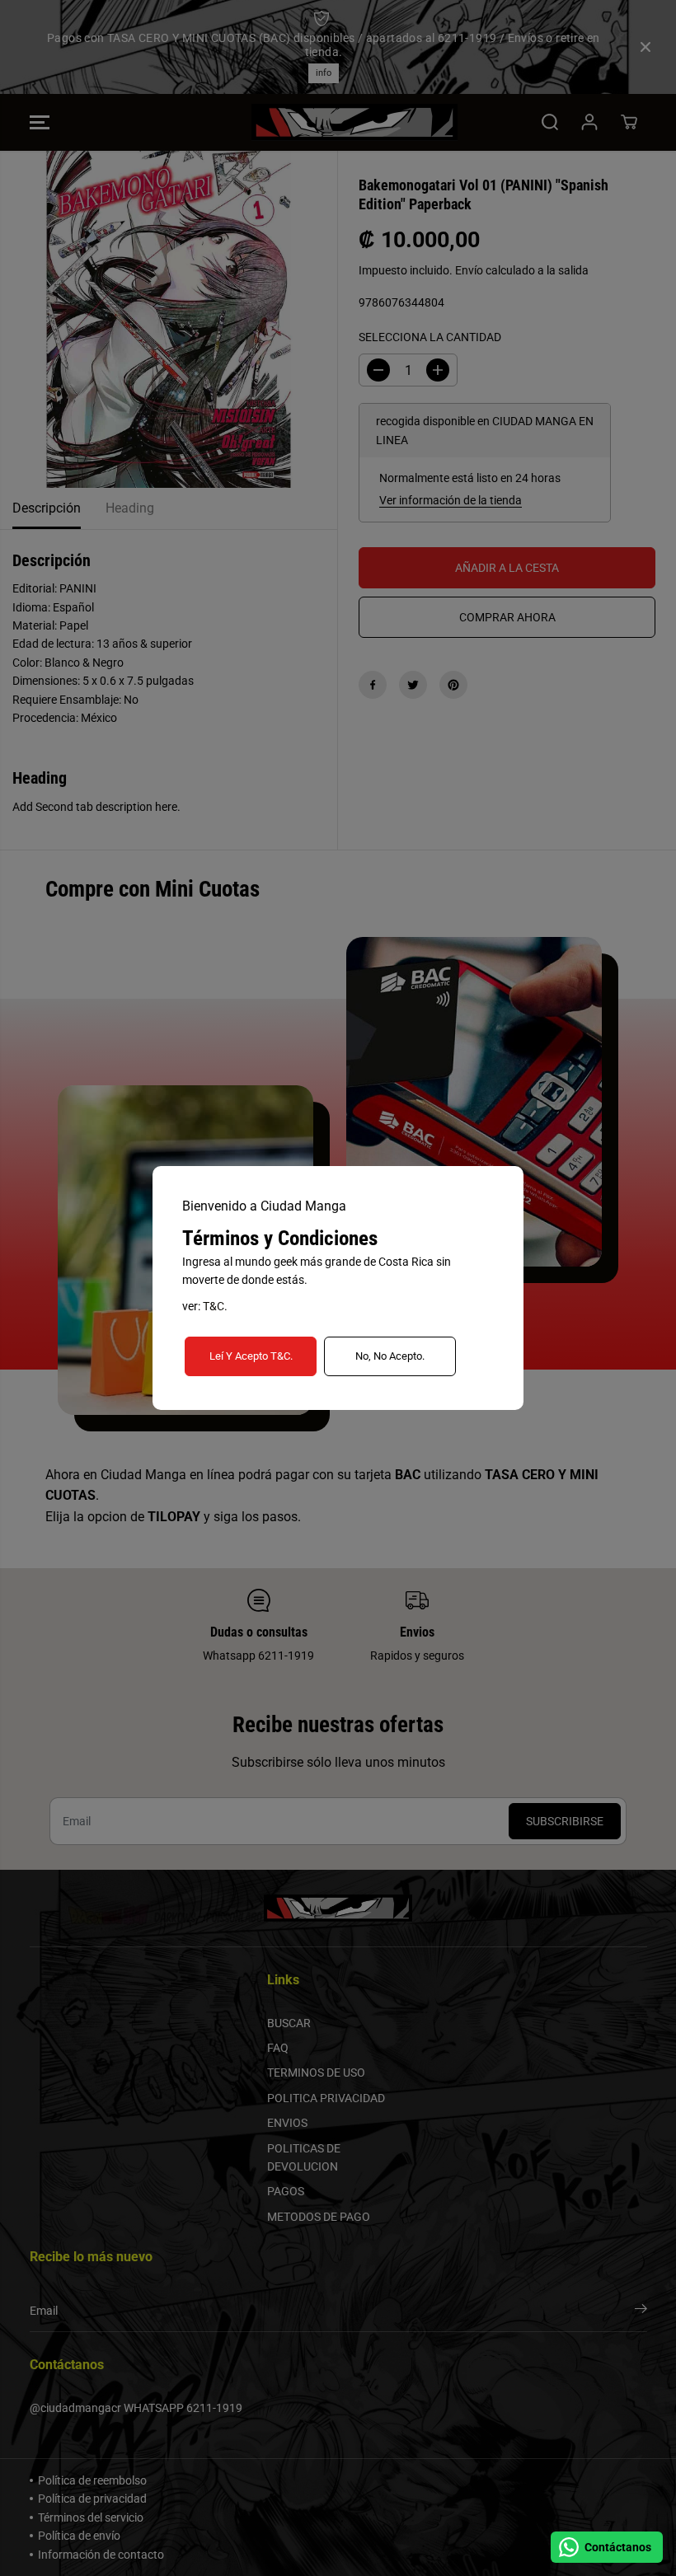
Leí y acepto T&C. (251, 1356)
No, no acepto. (390, 1356)
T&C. (215, 1306)
